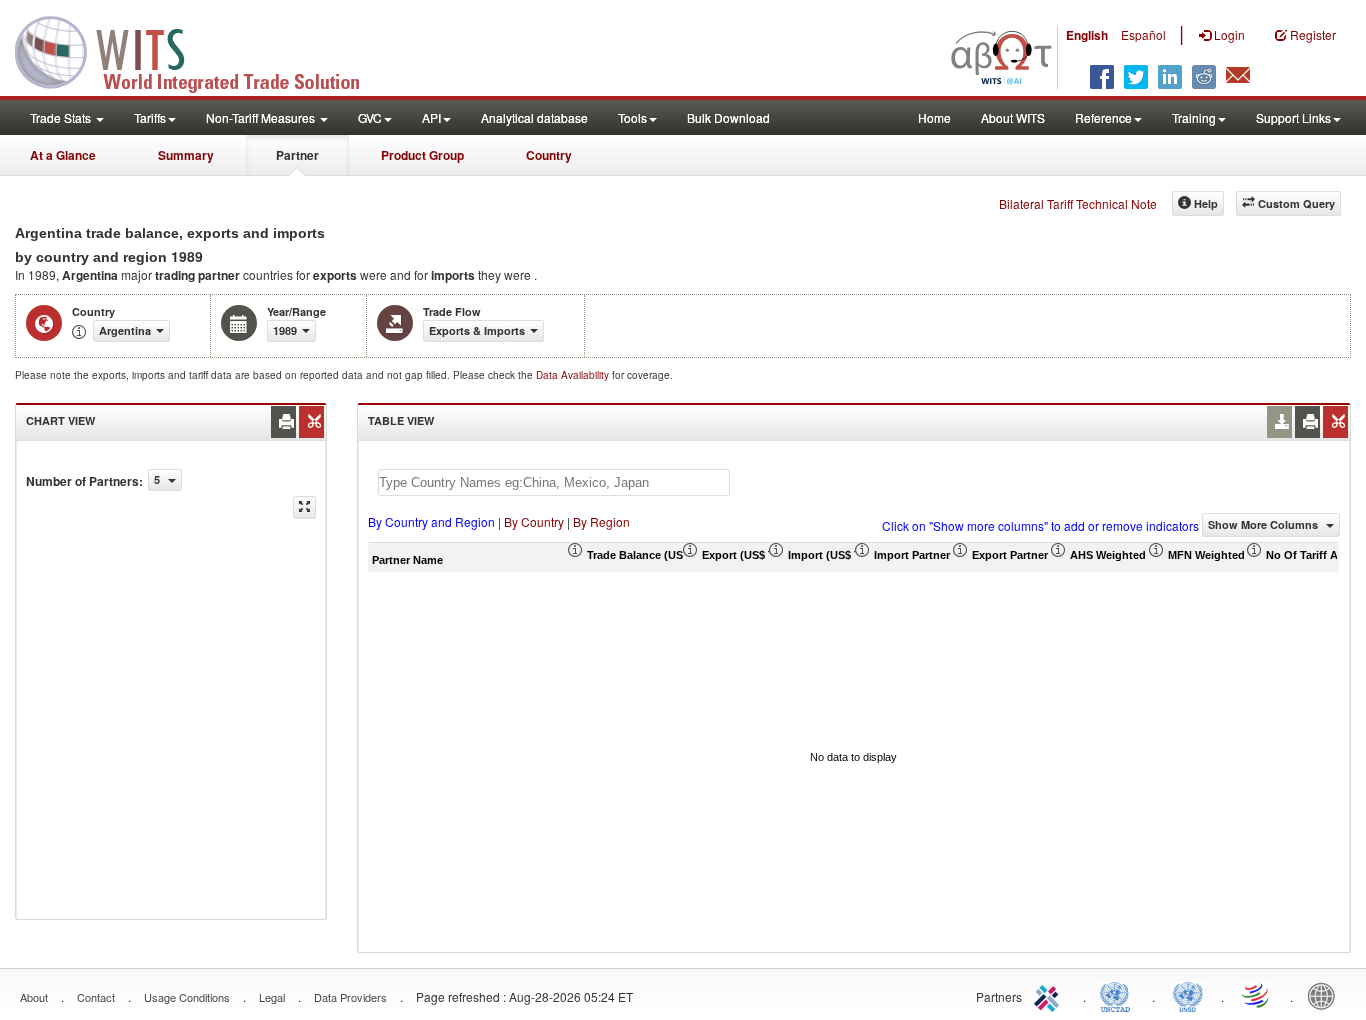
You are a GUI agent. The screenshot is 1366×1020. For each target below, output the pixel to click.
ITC (1050, 995)
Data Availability (574, 375)
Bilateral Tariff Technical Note (1078, 203)
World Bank (1326, 995)
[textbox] (554, 482)
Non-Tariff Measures (262, 117)
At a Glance (63, 155)
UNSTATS (1188, 995)
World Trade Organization (1257, 995)
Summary (186, 155)
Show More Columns (1264, 524)
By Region (601, 521)
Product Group (422, 155)
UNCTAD (1119, 995)
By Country (534, 521)
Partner (297, 155)
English (1087, 35)
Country (549, 155)
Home (934, 117)
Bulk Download (728, 117)
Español (1143, 34)
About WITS (1013, 117)
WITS (200, 50)
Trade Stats (62, 117)
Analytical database (534, 117)
